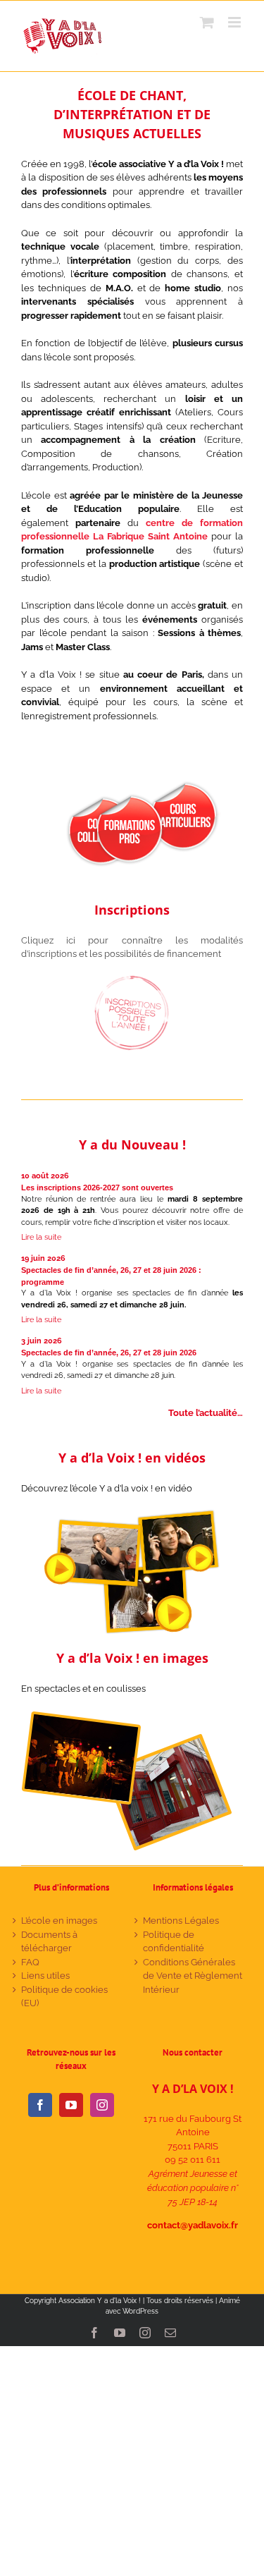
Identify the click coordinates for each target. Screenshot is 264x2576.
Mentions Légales (181, 1921)
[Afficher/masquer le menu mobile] (235, 22)
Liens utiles (45, 1976)
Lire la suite (41, 1237)
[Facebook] (40, 2105)
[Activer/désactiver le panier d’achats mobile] (207, 22)
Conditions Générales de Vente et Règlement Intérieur (193, 1976)
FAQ (30, 1962)
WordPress (140, 2311)
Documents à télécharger (49, 1942)
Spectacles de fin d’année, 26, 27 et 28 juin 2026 (109, 1353)
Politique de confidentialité (174, 1942)
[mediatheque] (127, 1715)
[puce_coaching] (183, 785)
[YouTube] (71, 2105)
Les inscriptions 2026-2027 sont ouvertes (97, 1188)
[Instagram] (102, 2105)
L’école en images (59, 1921)
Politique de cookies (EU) (64, 1997)
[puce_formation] (129, 798)
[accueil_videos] (132, 1514)
